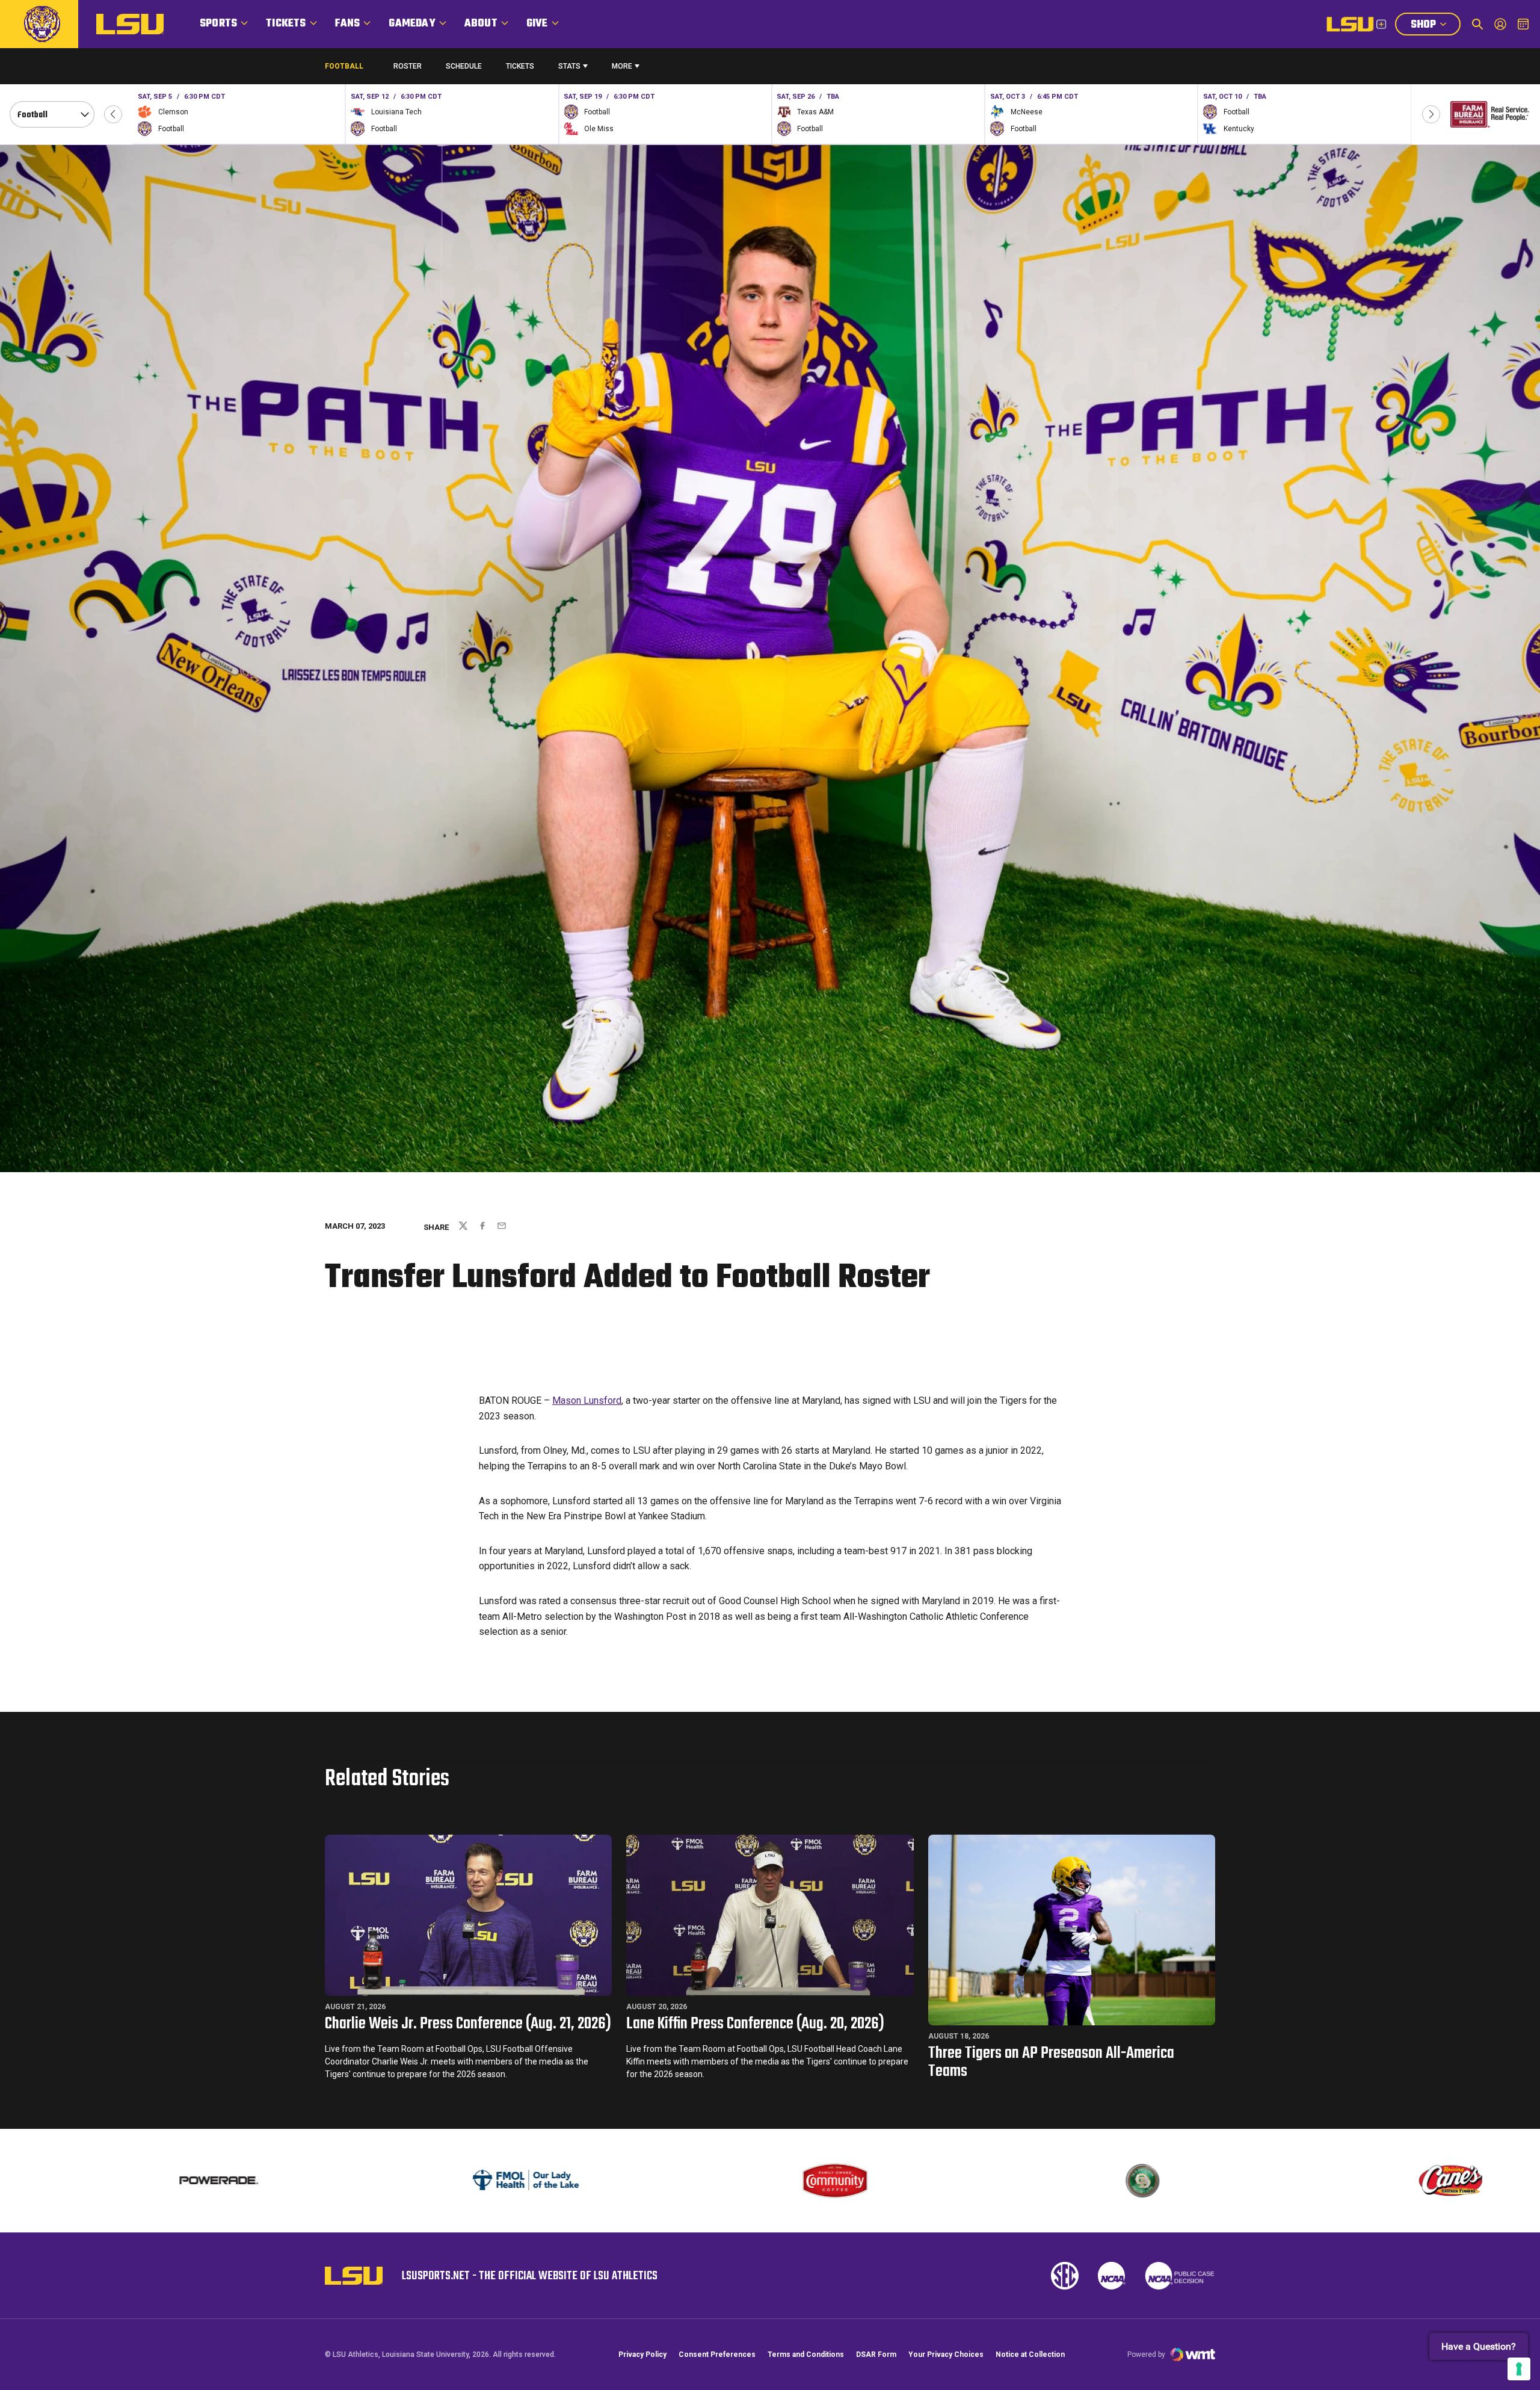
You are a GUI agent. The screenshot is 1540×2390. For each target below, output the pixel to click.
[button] (113, 114)
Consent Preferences (717, 2354)
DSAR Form (876, 2354)
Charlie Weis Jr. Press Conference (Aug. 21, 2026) (468, 2024)
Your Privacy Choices (946, 2354)
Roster (408, 66)
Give (537, 24)
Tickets (286, 24)
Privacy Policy (642, 2354)
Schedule (464, 66)
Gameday (412, 24)
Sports (218, 24)
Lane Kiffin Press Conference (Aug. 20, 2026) (755, 2024)
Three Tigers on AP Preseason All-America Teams (1051, 2062)
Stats (569, 66)
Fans (348, 24)
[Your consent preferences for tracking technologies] (1519, 2369)
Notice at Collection (1030, 2354)
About (481, 24)
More (622, 66)
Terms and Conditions (806, 2354)
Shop (1435, 26)
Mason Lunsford (587, 1400)
